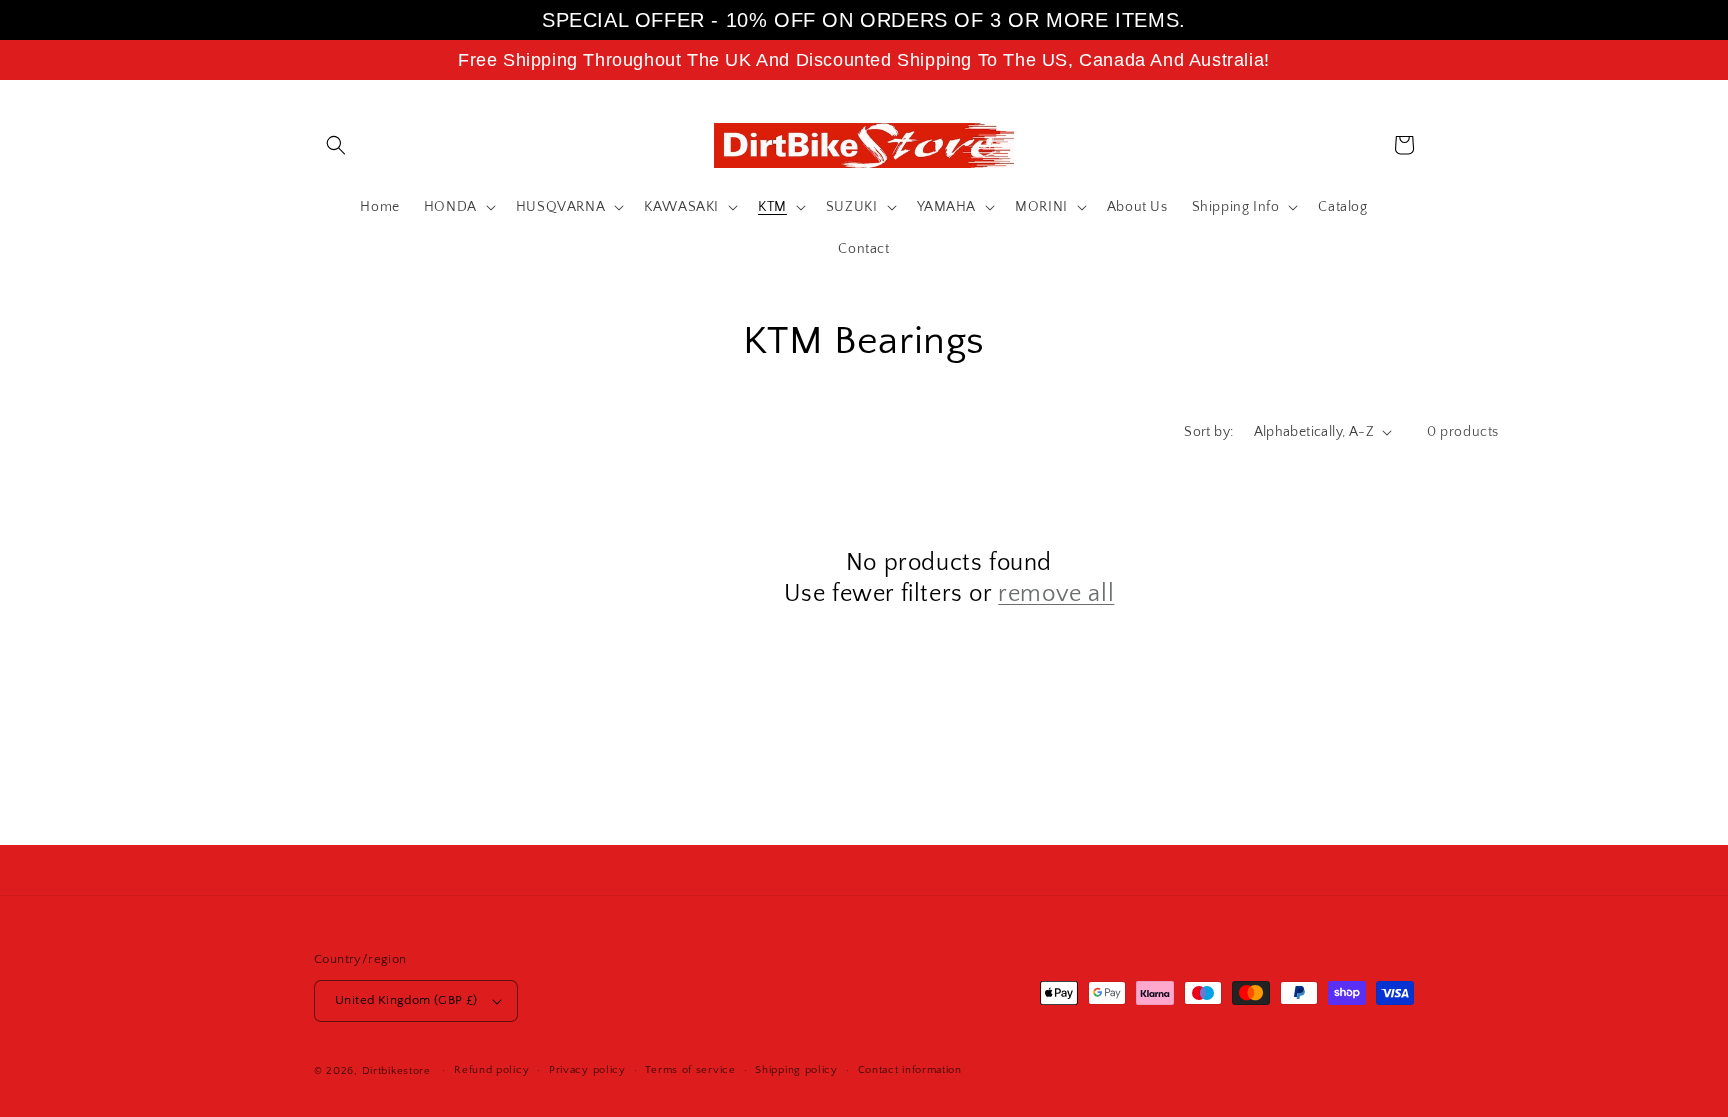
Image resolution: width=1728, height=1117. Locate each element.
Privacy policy (587, 1070)
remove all (1056, 594)
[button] (336, 145)
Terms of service (690, 1070)
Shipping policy (796, 1070)
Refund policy (491, 1070)
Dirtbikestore (396, 1071)
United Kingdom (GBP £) (406, 1000)
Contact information (910, 1070)
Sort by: (1208, 432)
